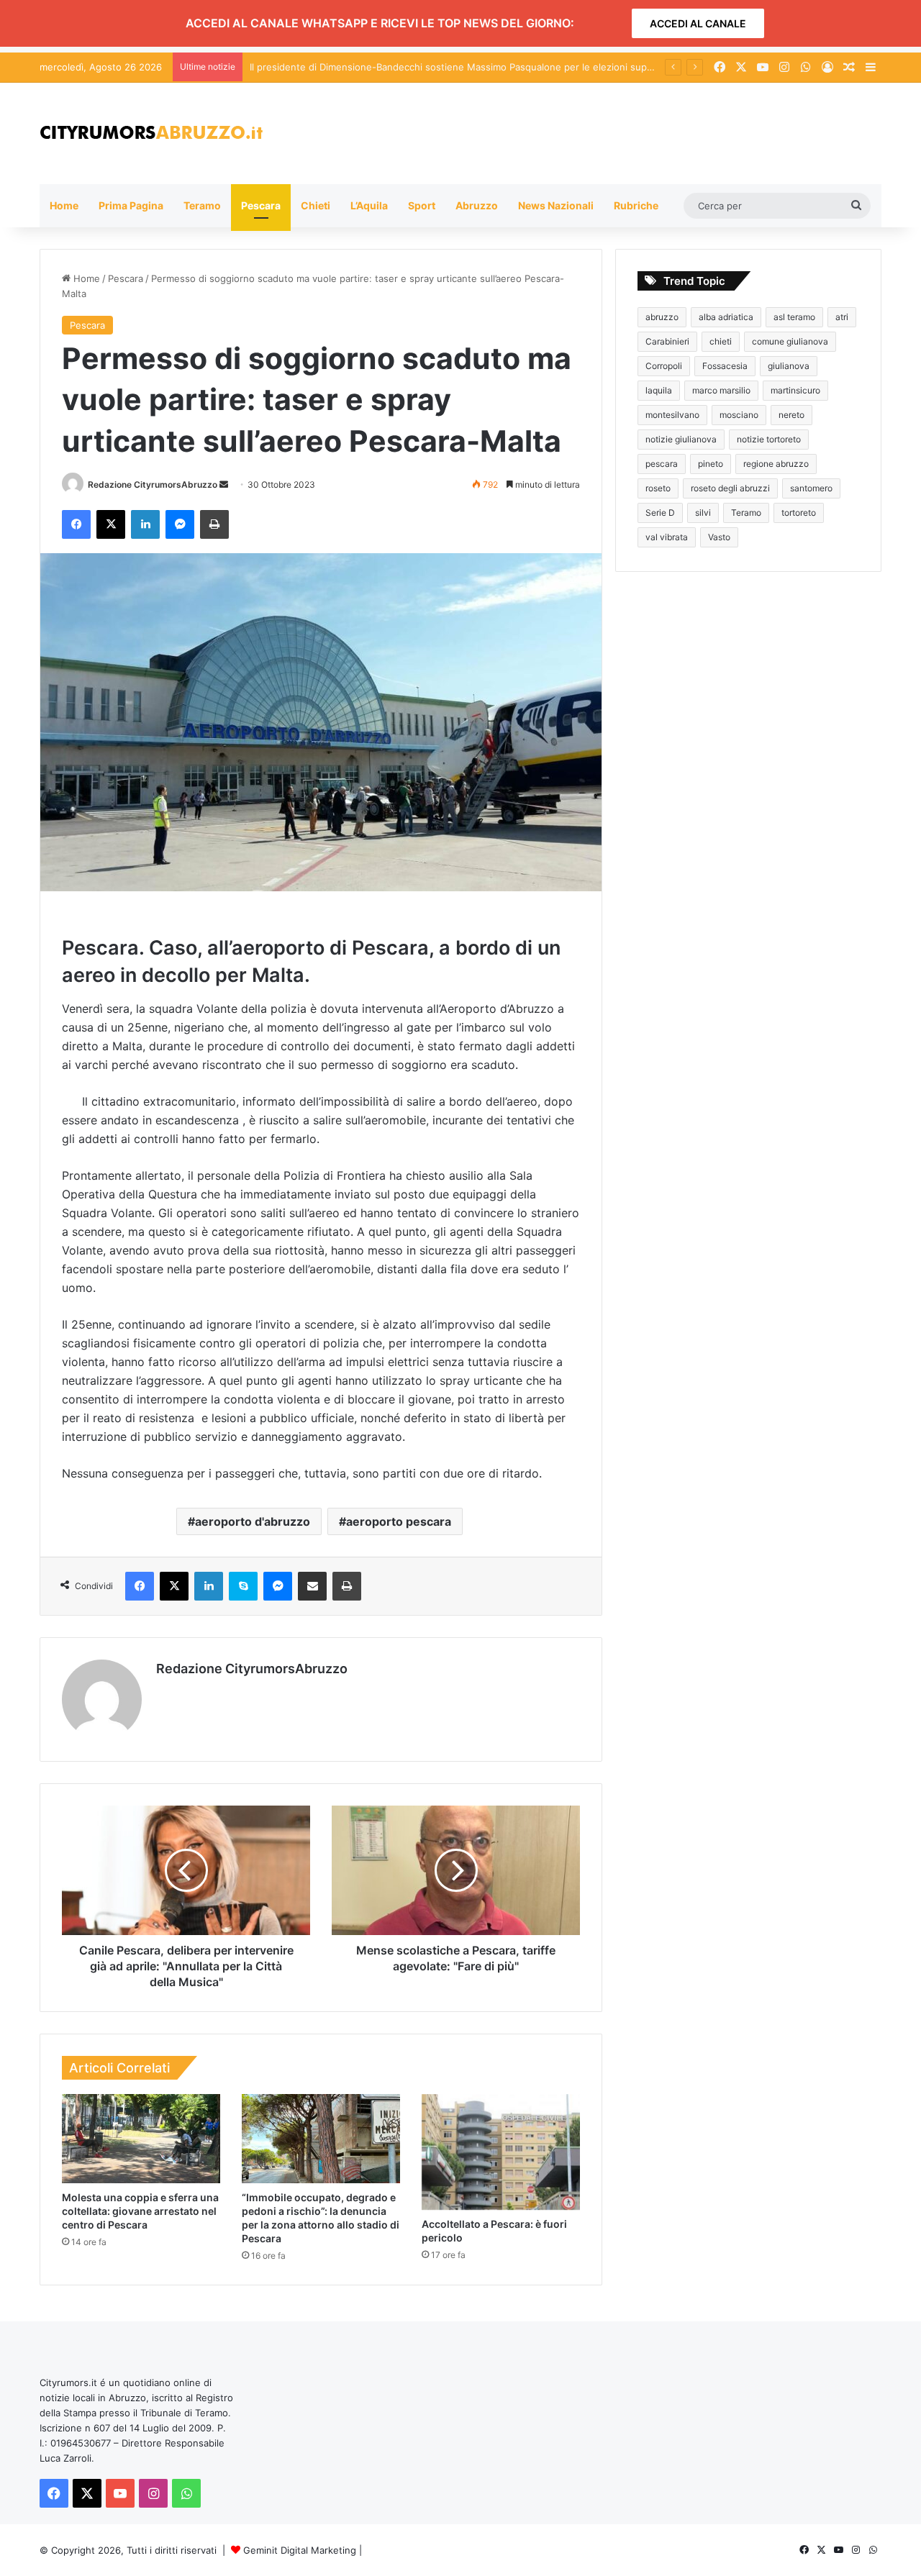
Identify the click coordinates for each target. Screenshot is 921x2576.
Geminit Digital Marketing (300, 2550)
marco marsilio (721, 390)
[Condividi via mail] (312, 1586)
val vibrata (667, 537)
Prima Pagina (131, 205)
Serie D (660, 513)
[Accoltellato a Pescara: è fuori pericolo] (501, 2152)
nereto (791, 415)
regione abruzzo (776, 464)
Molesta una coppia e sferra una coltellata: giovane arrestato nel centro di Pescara (140, 2211)
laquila (659, 390)
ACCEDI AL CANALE (698, 23)
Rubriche (636, 205)
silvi (703, 513)
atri (842, 317)
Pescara (261, 205)
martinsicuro (795, 390)
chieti (721, 341)
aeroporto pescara (399, 1521)
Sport (422, 205)
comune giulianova (790, 341)
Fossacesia (725, 366)
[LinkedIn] (145, 524)
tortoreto (799, 513)
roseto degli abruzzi (730, 488)
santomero (811, 488)
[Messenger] (180, 524)
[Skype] (243, 1586)
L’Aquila (369, 205)
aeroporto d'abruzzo (253, 1521)
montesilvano (672, 415)
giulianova (789, 366)
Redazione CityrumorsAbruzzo (153, 484)
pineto (711, 464)
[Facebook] (76, 524)
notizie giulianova (681, 439)
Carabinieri (667, 341)
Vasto (719, 537)
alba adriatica (726, 317)
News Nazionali (556, 205)
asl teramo (794, 317)
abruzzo (662, 317)
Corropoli (664, 366)
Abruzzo (477, 205)
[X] (111, 524)
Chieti (316, 205)
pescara (662, 464)
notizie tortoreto (769, 439)
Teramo (202, 205)
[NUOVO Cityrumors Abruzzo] (151, 133)
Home (64, 205)
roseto (658, 488)
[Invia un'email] (224, 484)
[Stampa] (214, 524)
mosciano (739, 415)
